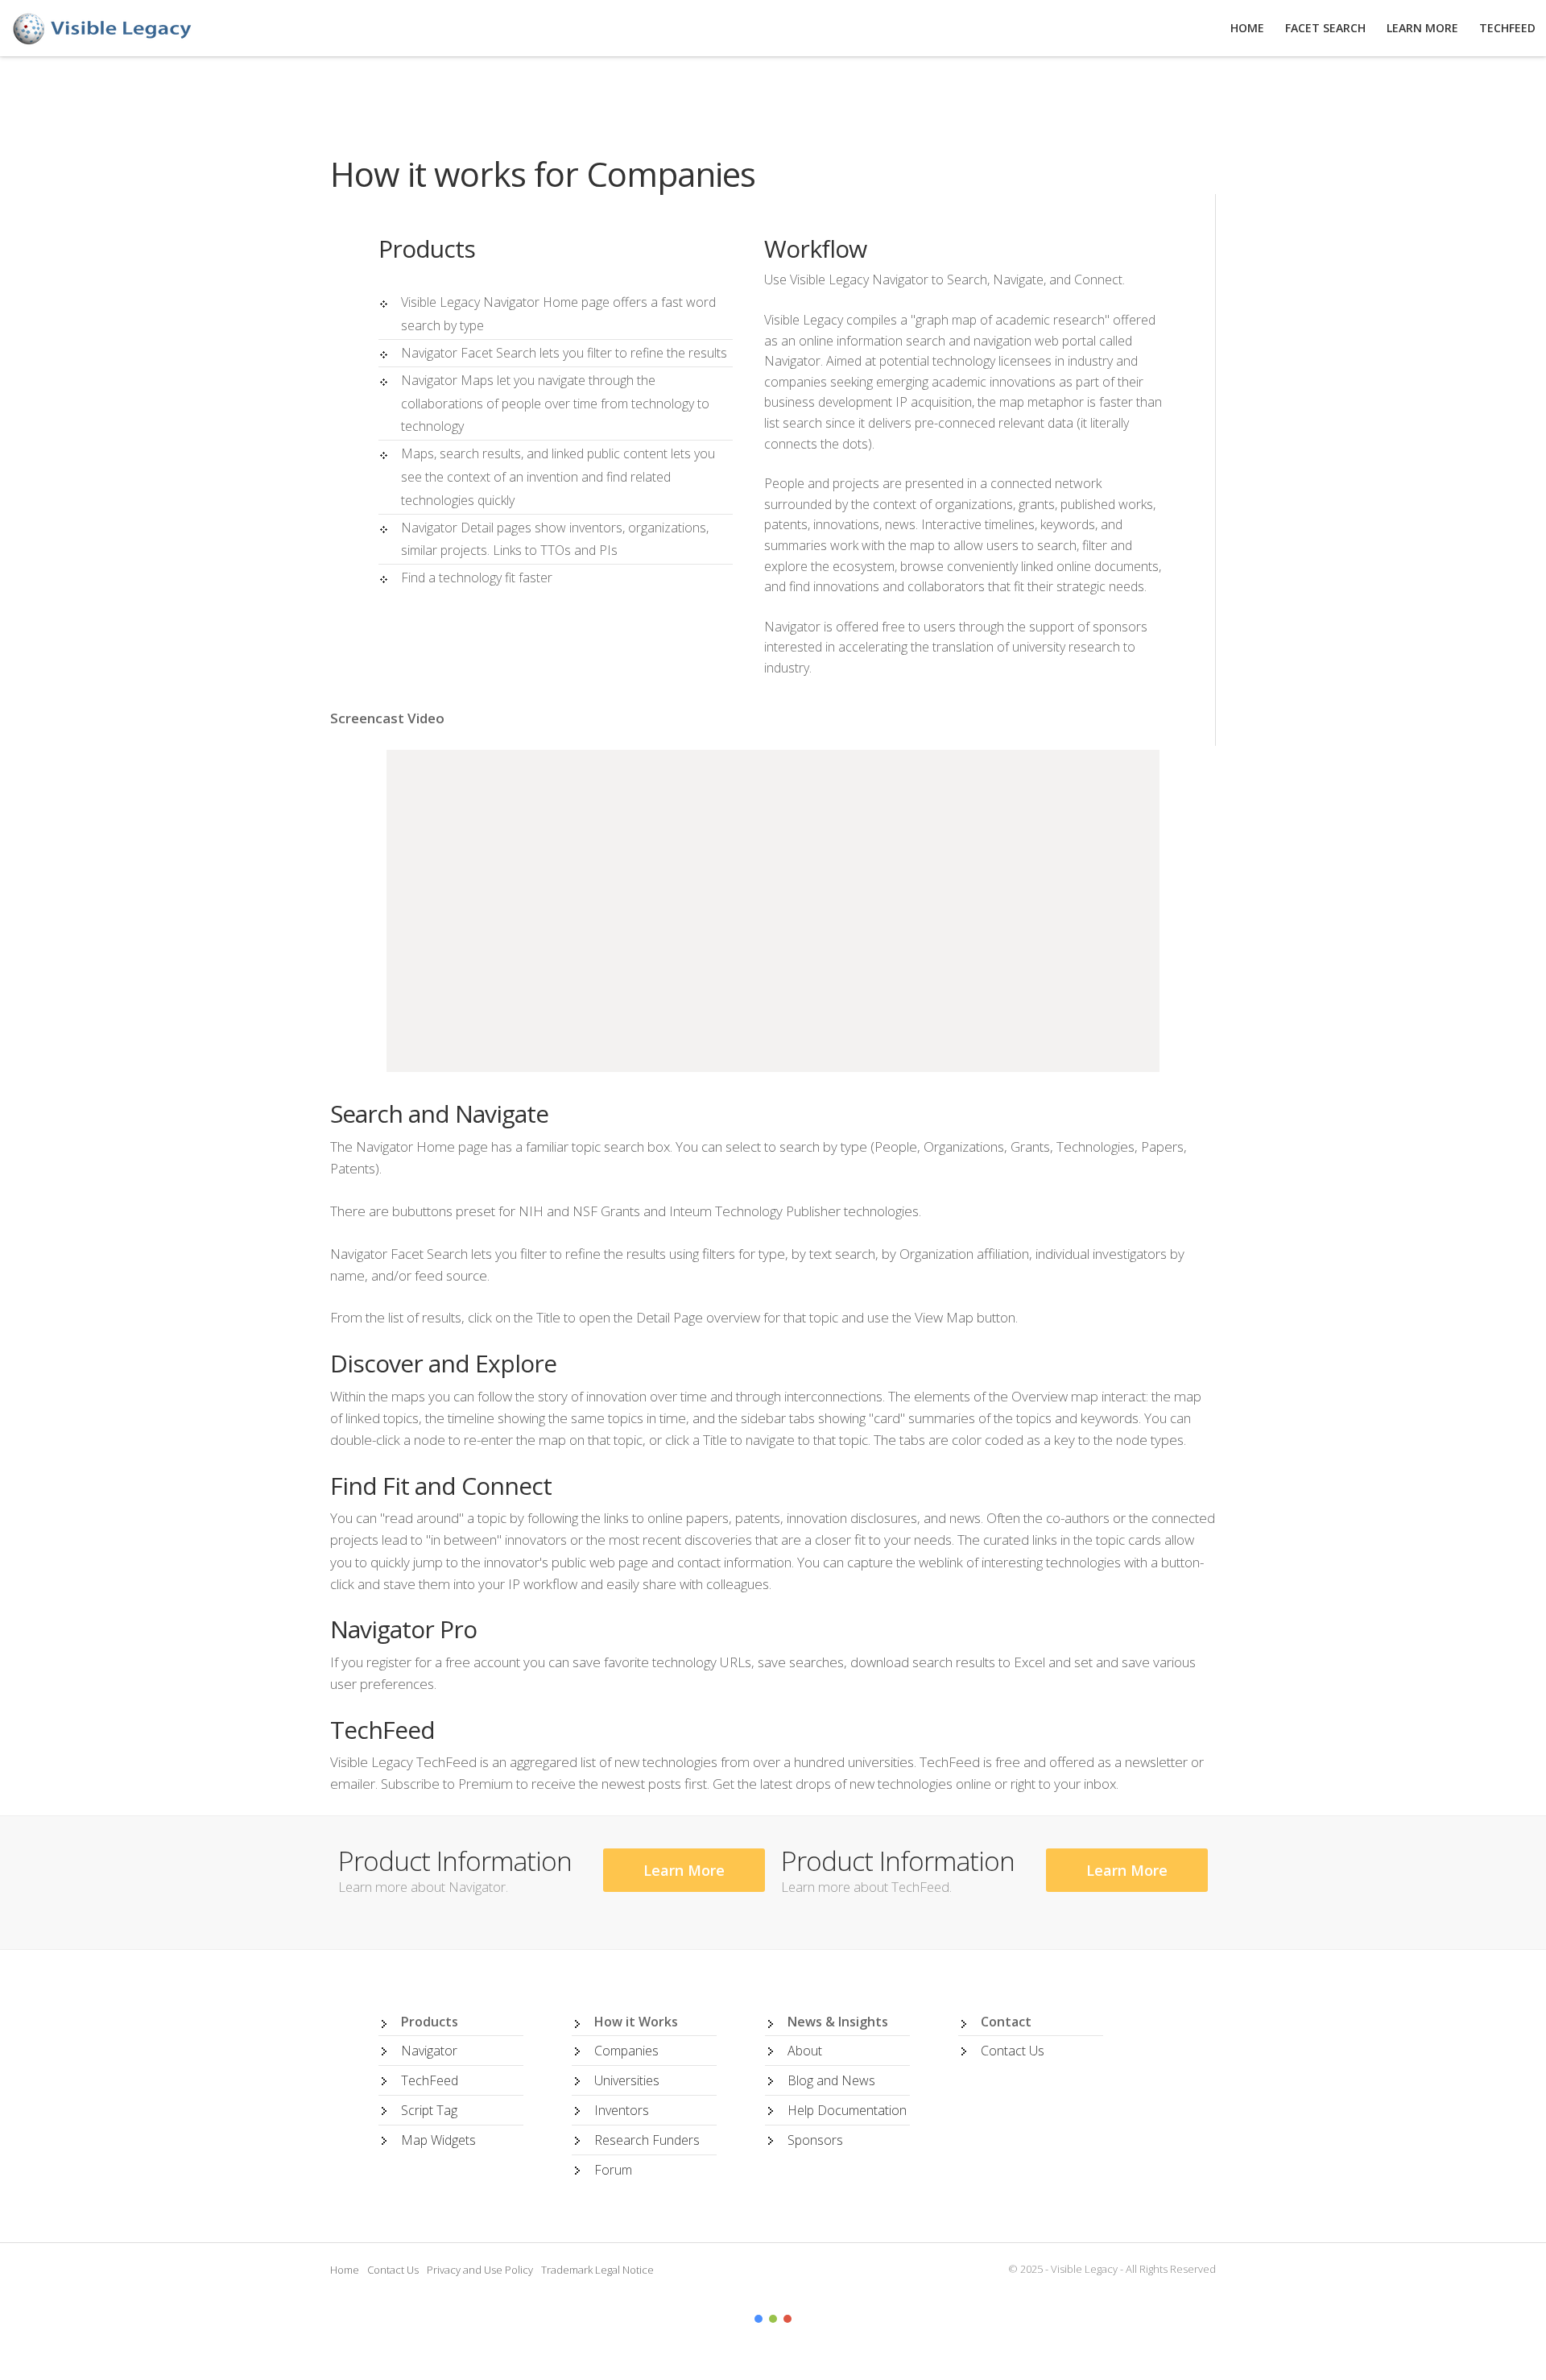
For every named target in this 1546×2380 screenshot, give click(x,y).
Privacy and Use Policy (480, 2270)
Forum (613, 2170)
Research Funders (647, 2140)
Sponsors (815, 2140)
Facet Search (1325, 28)
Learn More (684, 1870)
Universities (627, 2080)
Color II (773, 2319)
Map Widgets (438, 2140)
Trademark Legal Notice (597, 2270)
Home (345, 2270)
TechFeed (430, 2080)
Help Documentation (847, 2110)
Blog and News (831, 2080)
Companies (626, 2051)
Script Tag (429, 2110)
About (805, 2051)
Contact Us (1013, 2051)
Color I (759, 2319)
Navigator (429, 2051)
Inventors (622, 2110)
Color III (787, 2319)
